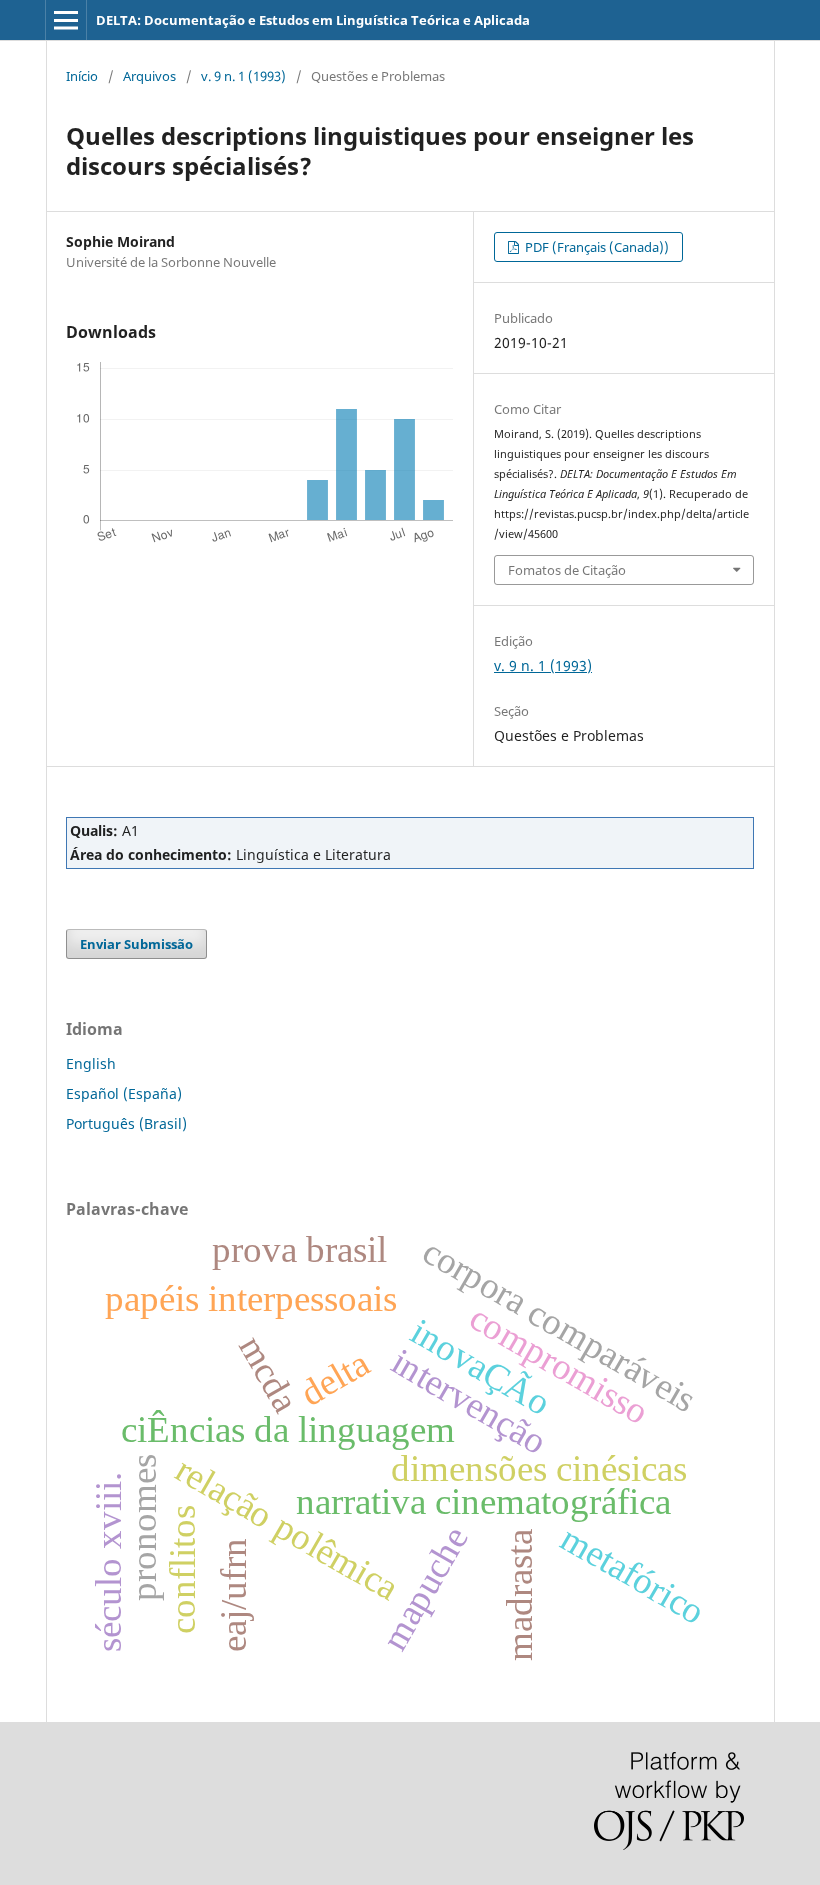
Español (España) (124, 1093)
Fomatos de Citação (567, 570)
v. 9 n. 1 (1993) (243, 76)
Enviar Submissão (136, 944)
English (91, 1063)
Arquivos (149, 76)
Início (82, 76)
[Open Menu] (66, 20)
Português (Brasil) (126, 1123)
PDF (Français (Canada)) (595, 247)
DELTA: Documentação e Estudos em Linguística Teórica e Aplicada (313, 20)
